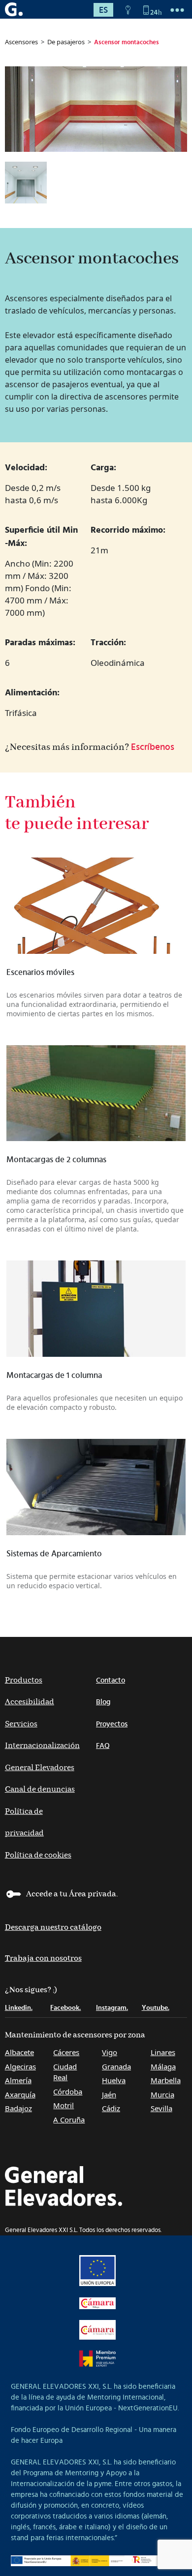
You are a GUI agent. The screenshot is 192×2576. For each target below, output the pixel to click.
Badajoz (18, 2108)
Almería (18, 2080)
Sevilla (161, 2108)
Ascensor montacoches (127, 43)
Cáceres (66, 2052)
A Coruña (69, 2119)
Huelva (114, 2080)
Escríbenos (153, 747)
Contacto (111, 1680)
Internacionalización (42, 1746)
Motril (64, 2105)
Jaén (109, 2094)
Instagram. (112, 2008)
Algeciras (20, 2066)
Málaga (163, 2066)
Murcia (162, 2094)
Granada (116, 2066)
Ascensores (21, 42)
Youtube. (156, 2008)
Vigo (110, 2052)
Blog (103, 1702)
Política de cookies (38, 1855)
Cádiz (111, 2108)
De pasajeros (66, 42)
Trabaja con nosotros (43, 1959)
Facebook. (65, 2008)
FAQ (103, 1746)
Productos (24, 1680)
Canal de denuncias (40, 1789)
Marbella (166, 2080)
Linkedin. (19, 2008)
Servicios (21, 1724)
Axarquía (20, 2094)
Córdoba (68, 2091)
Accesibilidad (30, 1702)
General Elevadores (40, 1768)
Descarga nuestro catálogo (53, 1928)
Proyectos (112, 1724)
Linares (163, 2052)
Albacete (19, 2052)
